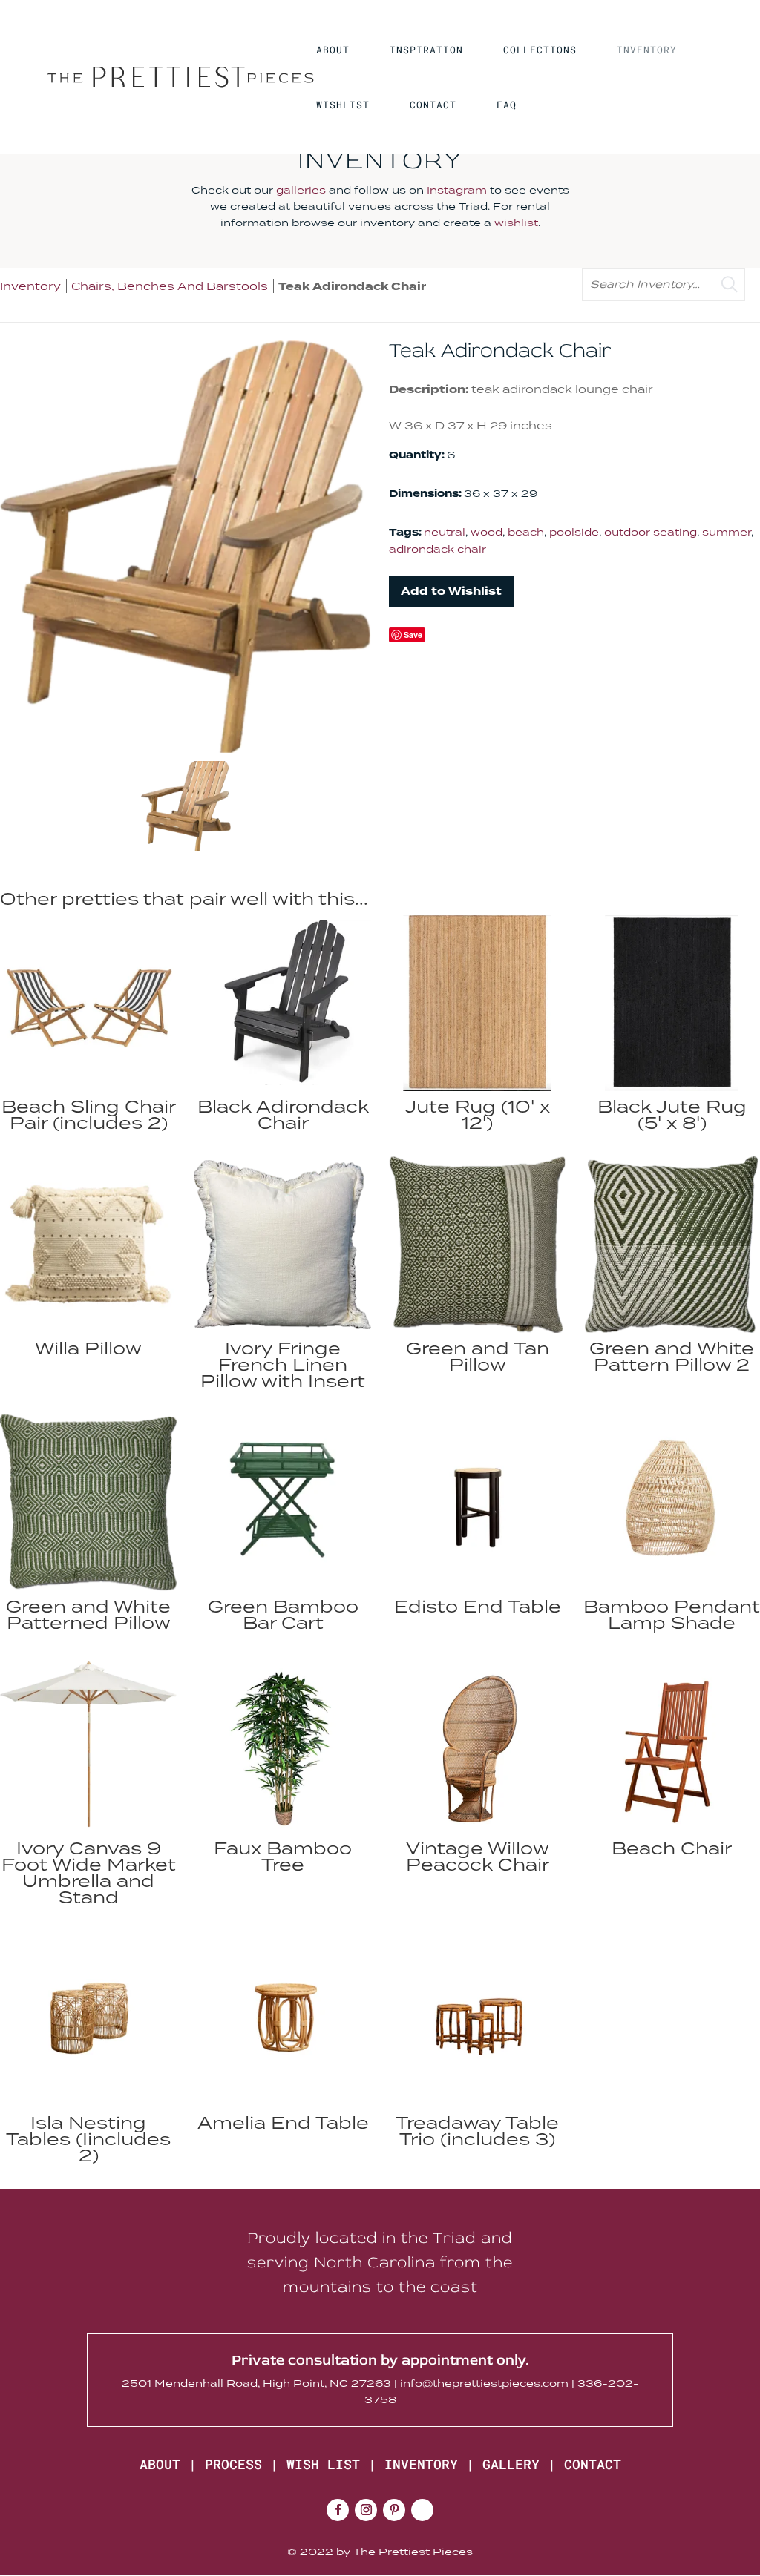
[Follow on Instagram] (366, 2510)
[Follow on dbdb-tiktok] (422, 2510)
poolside (574, 532)
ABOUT (333, 50)
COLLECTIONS (540, 50)
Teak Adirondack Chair (352, 287)
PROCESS (233, 2464)
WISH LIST (323, 2464)
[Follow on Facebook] (338, 2510)
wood (487, 532)
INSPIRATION (426, 50)
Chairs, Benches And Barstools (170, 286)
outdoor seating (651, 532)
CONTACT (433, 105)
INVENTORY (647, 50)
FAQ (507, 105)
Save (413, 635)
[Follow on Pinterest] (394, 2510)
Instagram (457, 190)
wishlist (516, 223)
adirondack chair (438, 549)
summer (727, 532)
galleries (301, 190)
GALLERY (511, 2464)
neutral (445, 532)
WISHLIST (343, 105)
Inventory (30, 286)
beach (526, 532)
